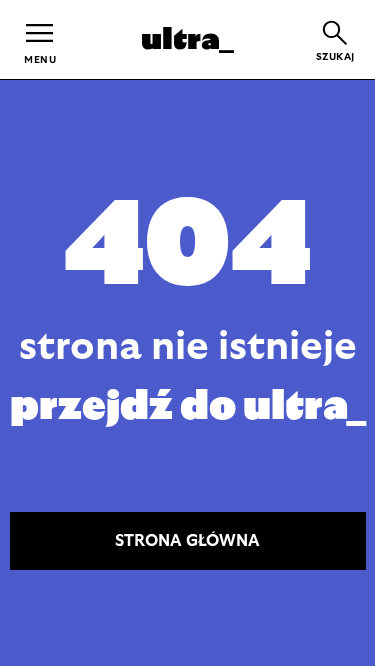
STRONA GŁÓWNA (187, 541)
